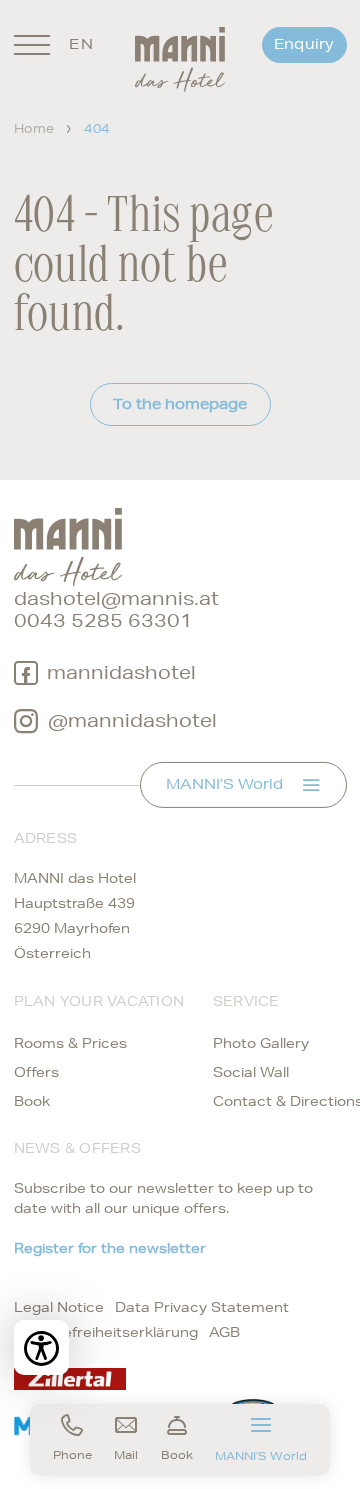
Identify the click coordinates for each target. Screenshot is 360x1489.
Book (32, 1101)
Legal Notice (59, 1307)
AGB (224, 1332)
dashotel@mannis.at (116, 598)
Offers (36, 1072)
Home (34, 128)
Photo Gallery (261, 1043)
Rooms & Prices (70, 1043)
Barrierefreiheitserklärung (106, 1332)
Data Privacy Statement (202, 1307)
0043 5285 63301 (103, 620)
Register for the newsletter (110, 1248)
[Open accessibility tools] (41, 1347)
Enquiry (304, 44)
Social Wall (251, 1072)
